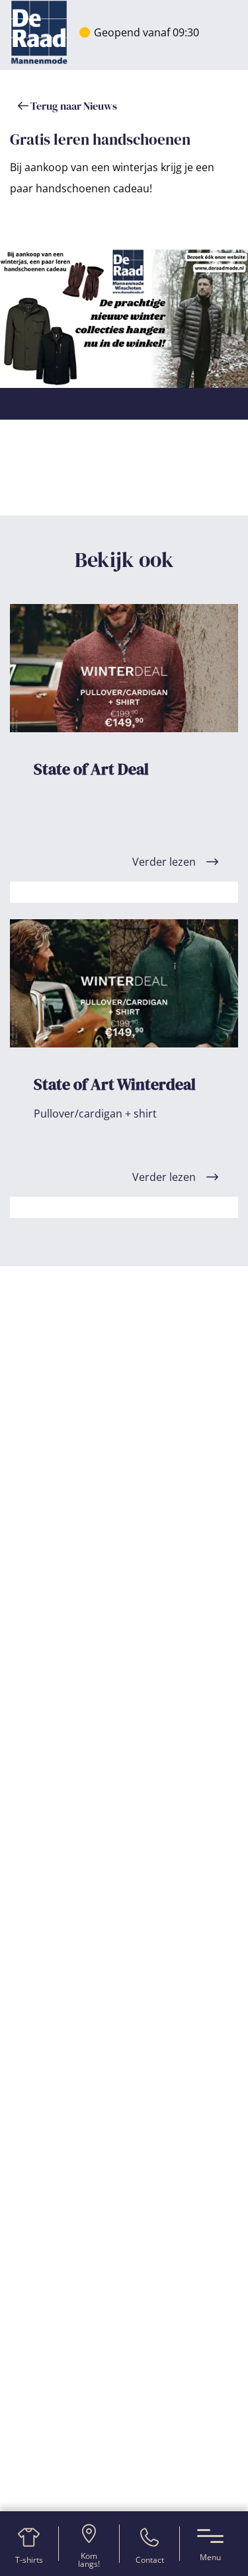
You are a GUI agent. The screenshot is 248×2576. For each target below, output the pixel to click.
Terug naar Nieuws (73, 106)
